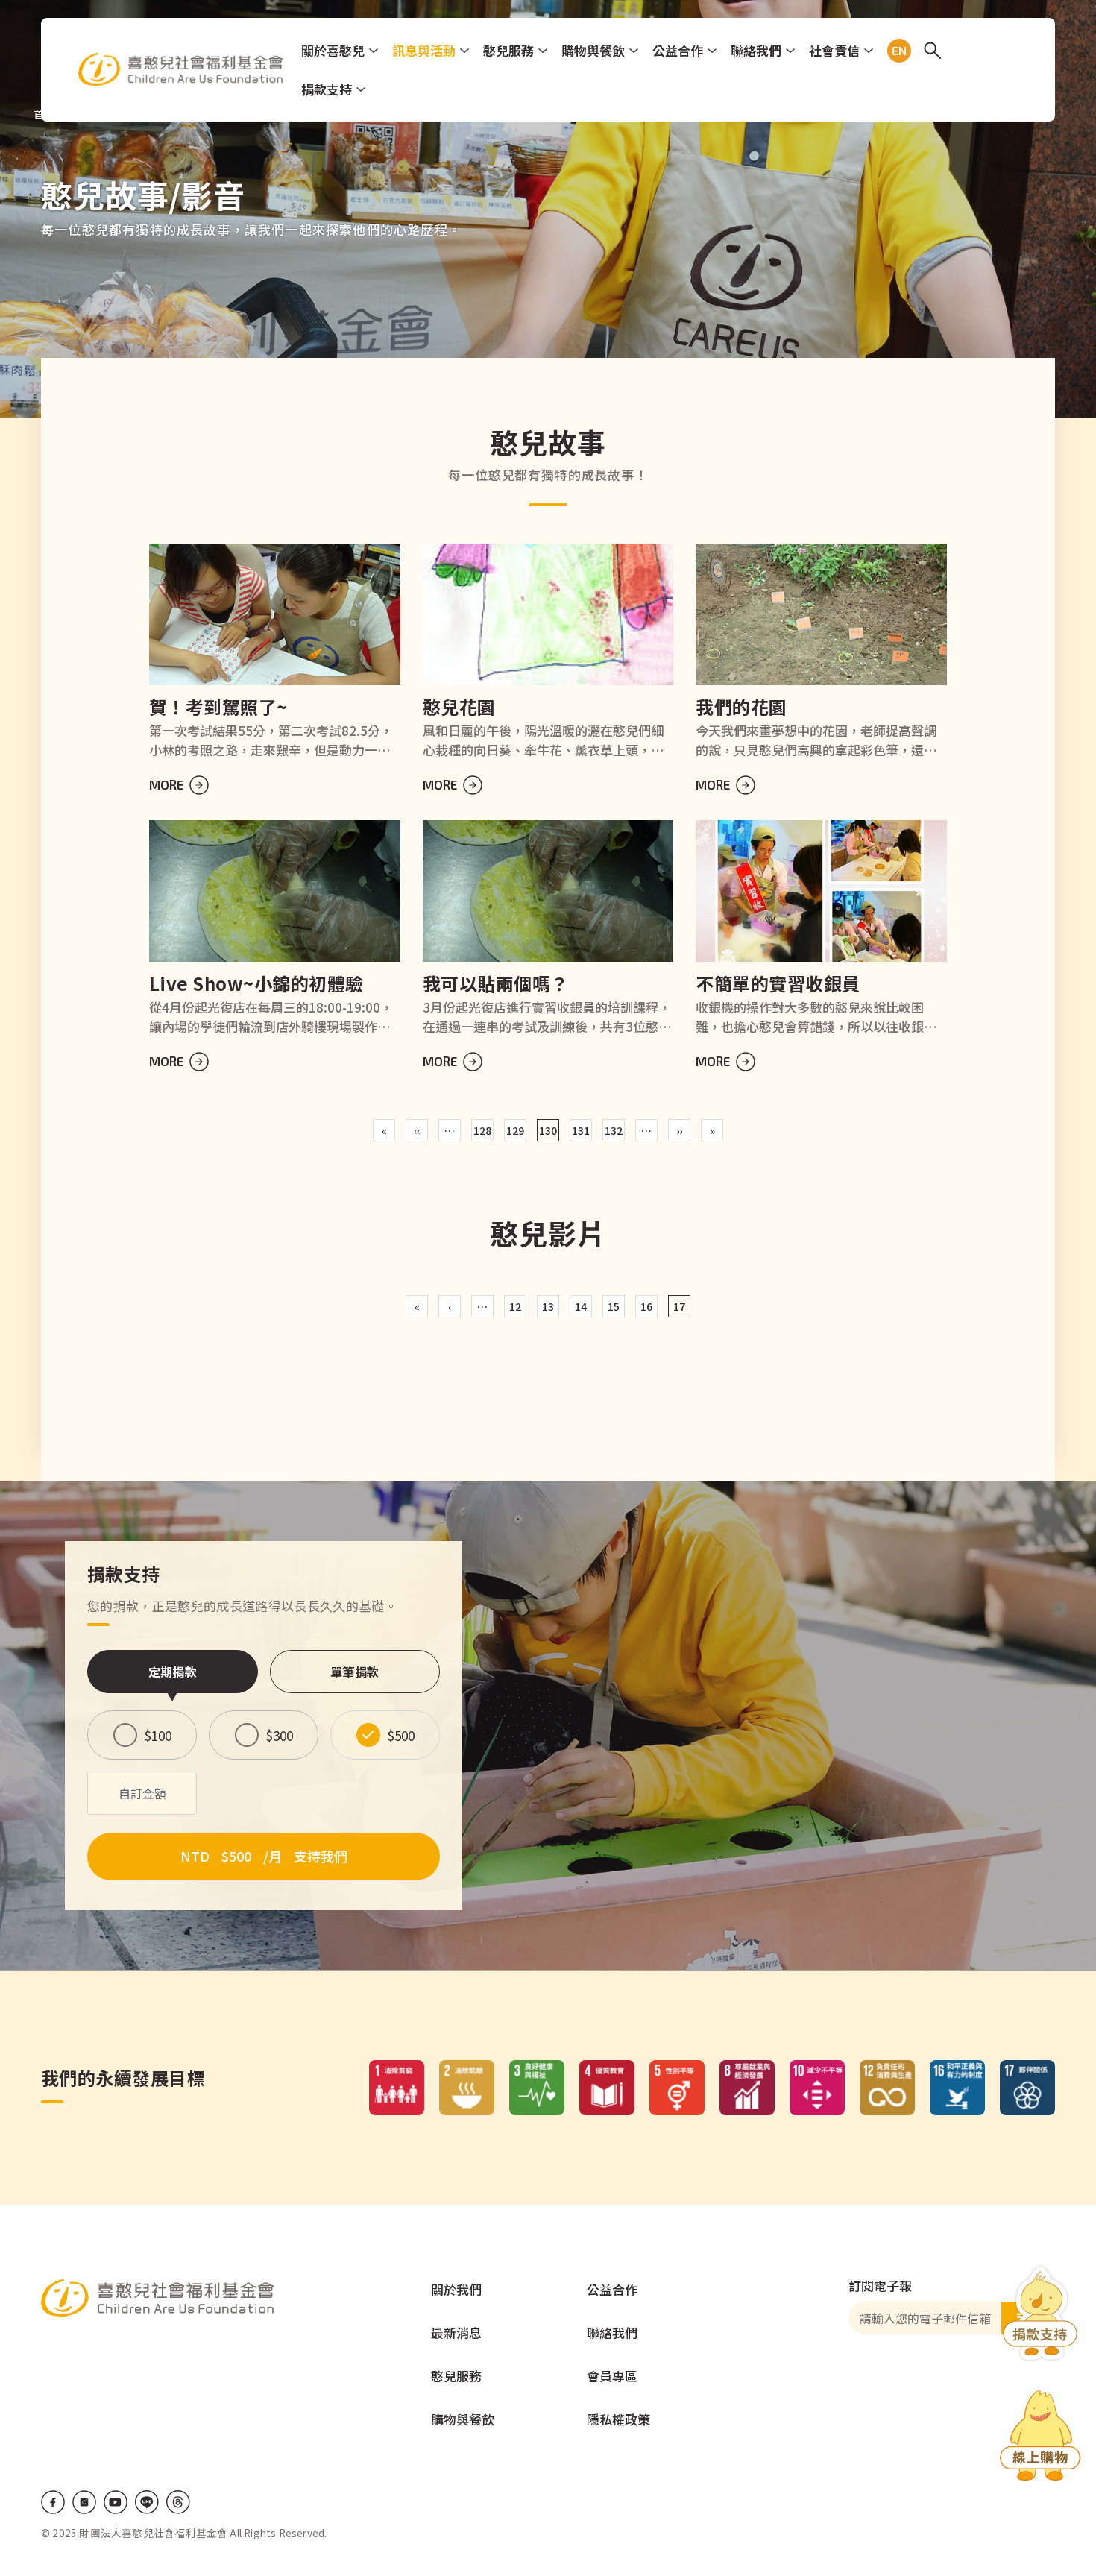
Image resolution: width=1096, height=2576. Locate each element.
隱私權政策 (618, 2419)
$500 (401, 1735)
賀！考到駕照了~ (218, 706)
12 (515, 1306)
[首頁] (181, 69)
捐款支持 (327, 89)
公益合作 (678, 50)
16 (646, 1306)
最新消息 (456, 2333)
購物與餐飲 (593, 50)
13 (548, 1306)
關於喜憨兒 (333, 50)
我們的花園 (741, 706)
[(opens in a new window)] (1040, 2438)
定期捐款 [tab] (173, 1672)
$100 (158, 1735)
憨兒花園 (459, 706)
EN (896, 51)
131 (581, 1130)
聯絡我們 (756, 50)
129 (515, 1130)
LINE (147, 2502)
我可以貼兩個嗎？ (496, 983)
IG (84, 2502)
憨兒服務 (508, 50)
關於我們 (456, 2289)
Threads (178, 2502)
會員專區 (612, 2376)
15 (614, 1306)
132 (614, 1130)
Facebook (53, 2502)
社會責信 (834, 50)
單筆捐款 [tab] (355, 1672)
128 (482, 1130)
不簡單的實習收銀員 (778, 983)
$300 (280, 1735)
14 (581, 1306)
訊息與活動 (424, 50)
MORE (166, 784)
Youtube (116, 2502)
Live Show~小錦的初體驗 (256, 983)
